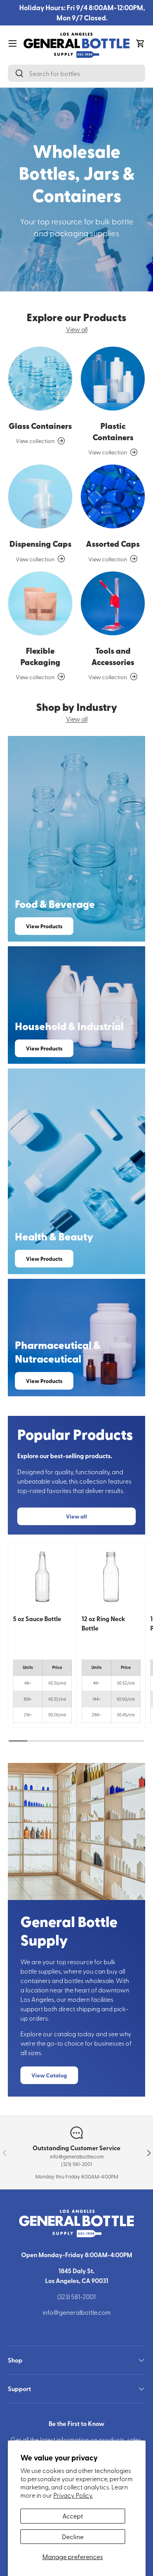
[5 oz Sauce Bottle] (42, 1577)
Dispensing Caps (40, 544)
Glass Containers (40, 426)
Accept (73, 2516)
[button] (140, 43)
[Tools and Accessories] (113, 603)
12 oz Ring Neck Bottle (103, 1623)
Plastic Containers (113, 431)
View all (77, 329)
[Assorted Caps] (113, 496)
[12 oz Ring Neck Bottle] (111, 1577)
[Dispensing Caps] (40, 496)
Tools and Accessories (113, 656)
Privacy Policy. (73, 2495)
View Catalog (49, 2075)
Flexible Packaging (40, 656)
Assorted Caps (113, 544)
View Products (44, 926)
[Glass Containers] (40, 379)
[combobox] (76, 73)
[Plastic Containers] (113, 379)
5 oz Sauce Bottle (37, 1619)
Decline (73, 2536)
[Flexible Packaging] (40, 603)
